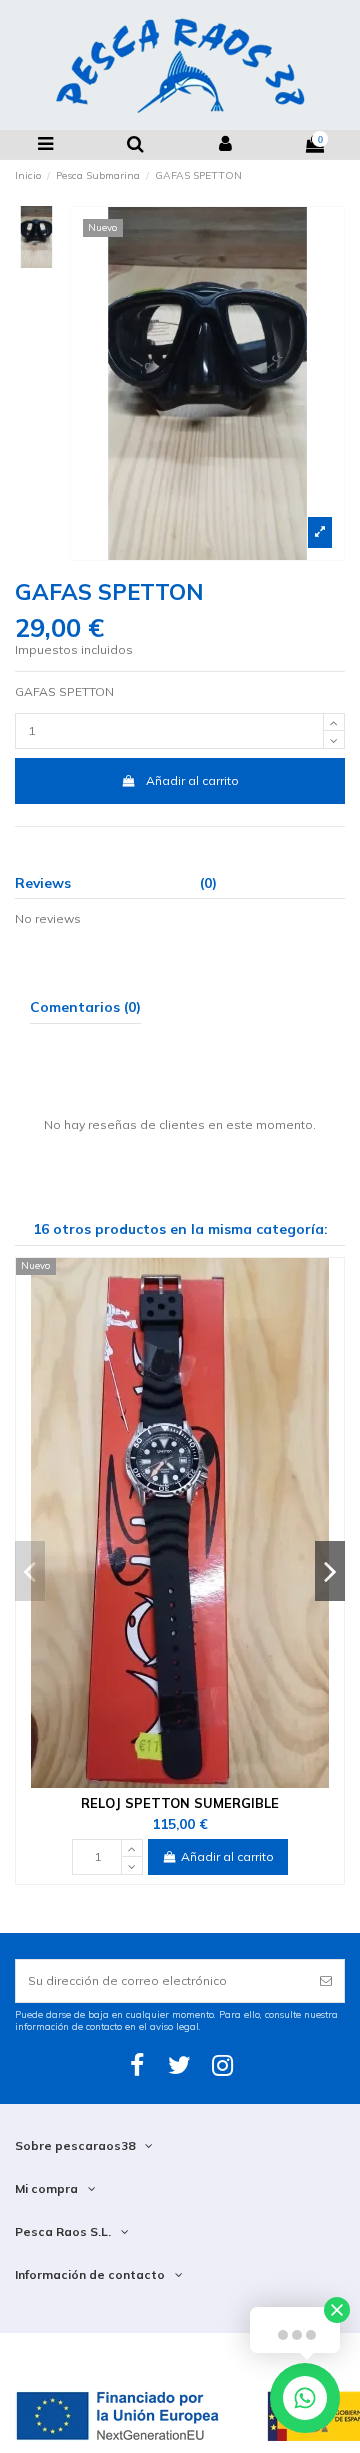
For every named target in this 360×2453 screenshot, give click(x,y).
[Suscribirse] (326, 1981)
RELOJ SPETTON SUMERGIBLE (180, 1803)
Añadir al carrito (192, 780)
